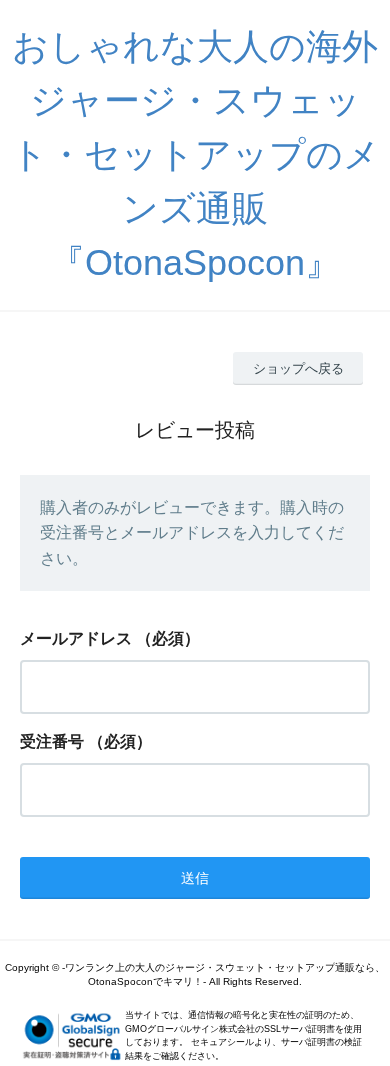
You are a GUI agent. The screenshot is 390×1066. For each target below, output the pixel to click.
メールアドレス (76, 638)
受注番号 (52, 741)
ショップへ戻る (298, 368)
